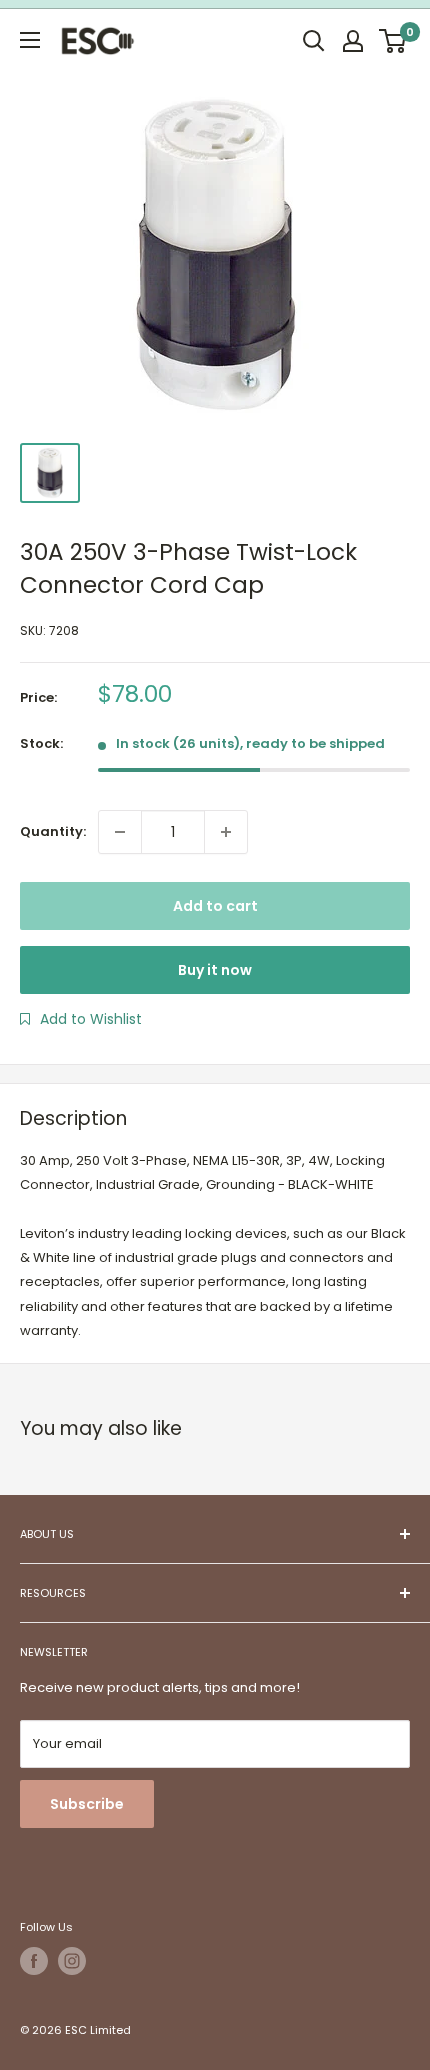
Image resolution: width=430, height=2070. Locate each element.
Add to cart (215, 906)
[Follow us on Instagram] (72, 1961)
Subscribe (87, 1804)
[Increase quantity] (226, 832)
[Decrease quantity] (120, 832)
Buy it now (215, 970)
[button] (81, 1019)
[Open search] (314, 41)
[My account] (353, 41)
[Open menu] (30, 40)
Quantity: (53, 831)
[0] (393, 41)
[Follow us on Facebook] (34, 1961)
